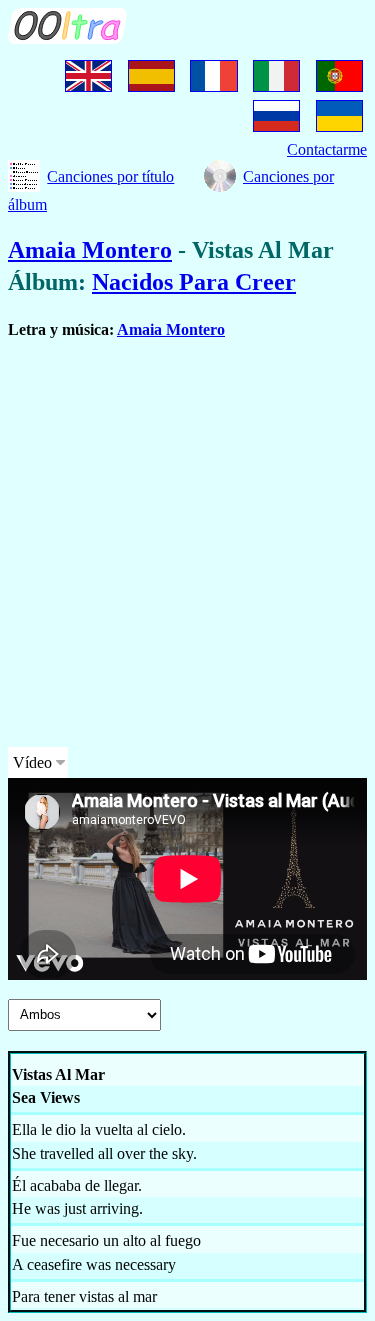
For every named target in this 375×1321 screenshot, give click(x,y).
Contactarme (327, 149)
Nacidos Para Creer (194, 282)
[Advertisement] (187, 543)
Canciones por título (110, 176)
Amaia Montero (90, 250)
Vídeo (32, 762)
